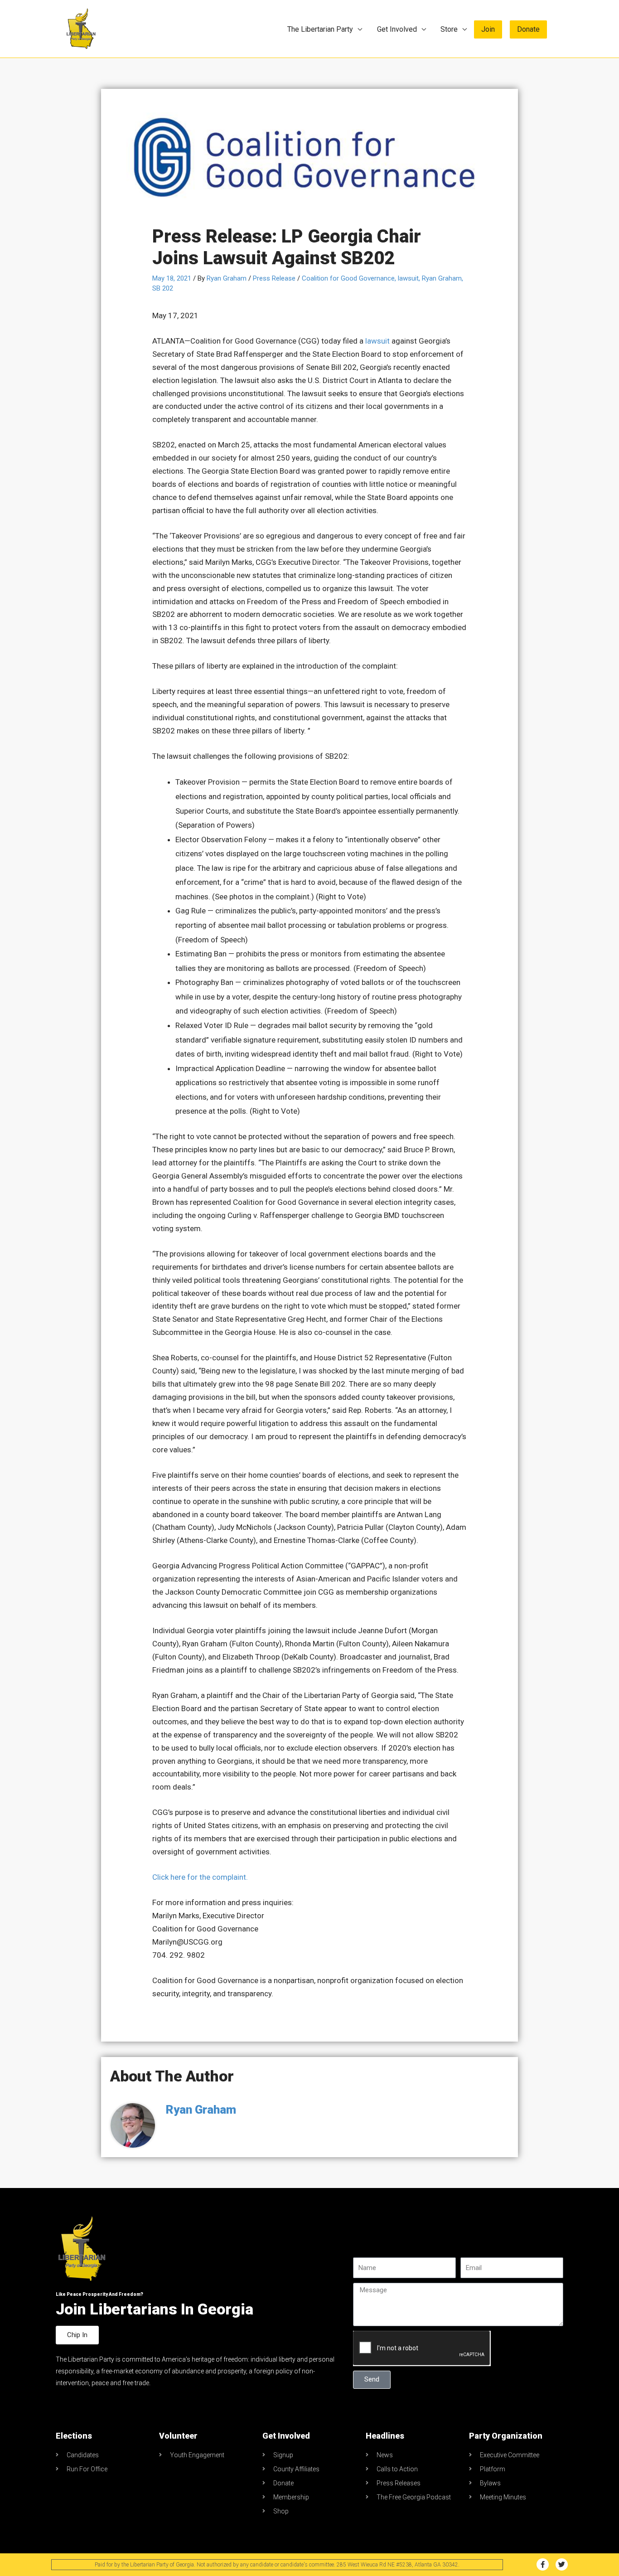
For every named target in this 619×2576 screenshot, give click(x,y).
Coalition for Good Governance (348, 278)
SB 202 (163, 288)
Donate (528, 29)
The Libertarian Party (320, 29)
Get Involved (397, 29)
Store (449, 29)
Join (488, 29)
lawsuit (408, 278)
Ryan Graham (442, 278)
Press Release (274, 278)
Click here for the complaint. (200, 1877)
